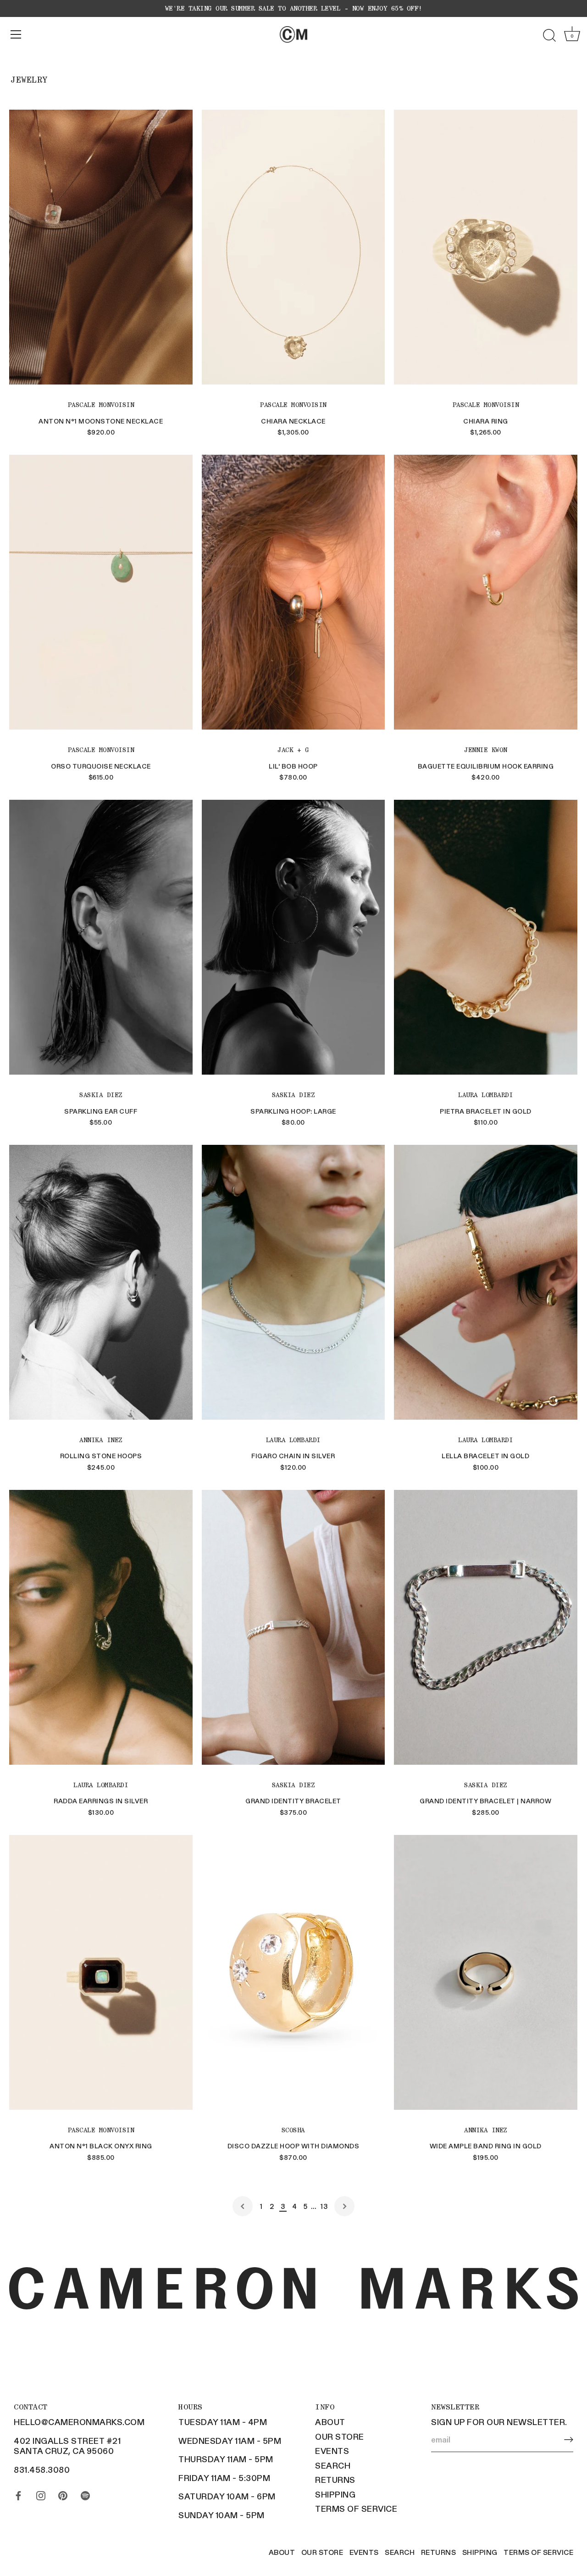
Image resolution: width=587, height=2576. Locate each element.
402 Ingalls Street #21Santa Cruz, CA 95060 (67, 2446)
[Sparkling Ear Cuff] (101, 937)
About (330, 2422)
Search (333, 2465)
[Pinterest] (63, 2493)
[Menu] (16, 34)
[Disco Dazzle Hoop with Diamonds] (293, 1972)
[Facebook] (18, 2493)
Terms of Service (356, 2509)
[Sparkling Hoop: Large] (293, 937)
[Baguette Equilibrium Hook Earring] (486, 592)
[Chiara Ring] (486, 247)
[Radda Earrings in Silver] (101, 1627)
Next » (344, 2206)
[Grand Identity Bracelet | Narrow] (486, 1627)
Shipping (335, 2494)
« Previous (243, 2206)
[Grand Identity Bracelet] (293, 1627)
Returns (335, 2480)
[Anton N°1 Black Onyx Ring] (101, 1972)
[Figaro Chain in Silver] (293, 1282)
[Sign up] (569, 2439)
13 (324, 2206)
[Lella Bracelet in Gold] (486, 1282)
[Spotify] (85, 2493)
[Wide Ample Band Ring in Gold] (486, 1972)
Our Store (340, 2437)
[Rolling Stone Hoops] (101, 1282)
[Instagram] (41, 2493)
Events (332, 2451)
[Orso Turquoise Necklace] (101, 592)
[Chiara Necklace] (293, 247)
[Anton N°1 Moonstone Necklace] (101, 247)
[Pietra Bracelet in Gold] (486, 937)
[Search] (549, 36)
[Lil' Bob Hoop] (293, 592)
